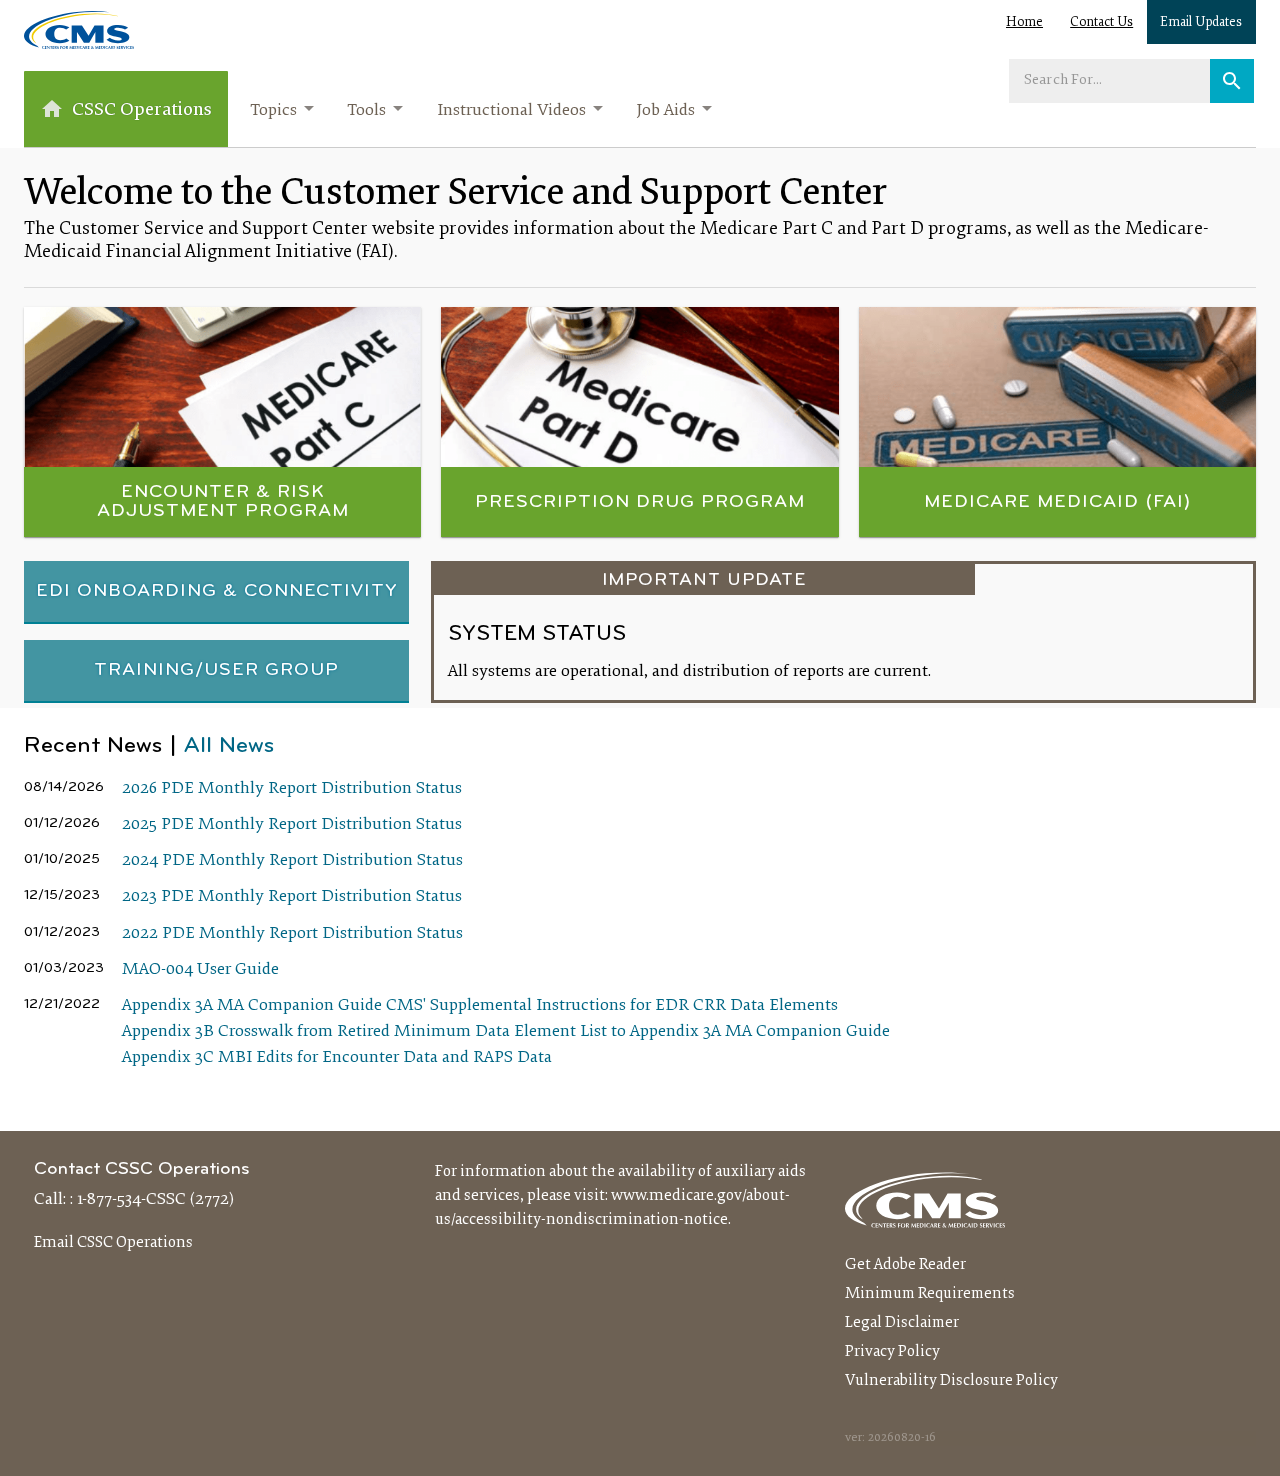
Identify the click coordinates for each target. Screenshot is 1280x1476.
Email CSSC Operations (113, 1243)
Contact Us (1101, 23)
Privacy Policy (892, 1352)
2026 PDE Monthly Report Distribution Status (292, 789)
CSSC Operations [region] (142, 110)
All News (229, 746)
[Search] (1232, 81)
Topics (273, 111)
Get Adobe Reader (905, 1265)
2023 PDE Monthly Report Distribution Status (292, 897)
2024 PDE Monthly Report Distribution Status (292, 861)
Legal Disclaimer (902, 1323)
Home (1024, 23)
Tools (366, 111)
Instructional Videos (511, 111)
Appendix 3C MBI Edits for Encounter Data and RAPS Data (337, 1058)
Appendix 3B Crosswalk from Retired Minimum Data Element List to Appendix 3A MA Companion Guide (506, 1032)
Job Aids (665, 111)
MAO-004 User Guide (200, 970)
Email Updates (1201, 23)
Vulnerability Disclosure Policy (951, 1381)
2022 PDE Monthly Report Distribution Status (292, 934)
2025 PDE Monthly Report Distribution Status (292, 825)
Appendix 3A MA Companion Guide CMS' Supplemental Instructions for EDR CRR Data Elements (480, 1006)
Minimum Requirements (930, 1294)
